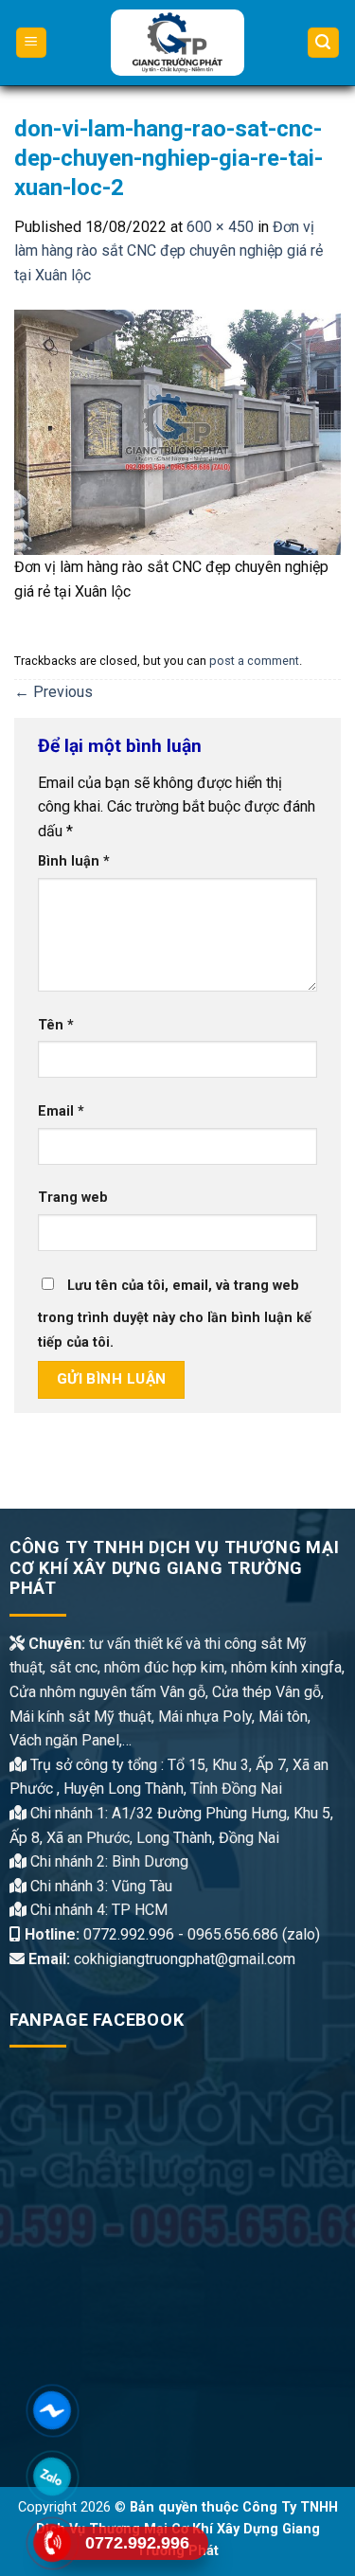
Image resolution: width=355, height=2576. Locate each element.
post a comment (254, 661)
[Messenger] (53, 2410)
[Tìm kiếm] (324, 43)
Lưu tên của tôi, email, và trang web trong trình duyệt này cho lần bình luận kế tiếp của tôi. (175, 1314)
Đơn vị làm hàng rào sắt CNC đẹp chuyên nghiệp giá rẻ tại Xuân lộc (169, 251)
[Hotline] (53, 2543)
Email (61, 1111)
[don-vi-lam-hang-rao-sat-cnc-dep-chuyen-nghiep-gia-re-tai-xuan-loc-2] (177, 431)
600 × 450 (220, 227)
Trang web (73, 1198)
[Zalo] (53, 2477)
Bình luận (74, 861)
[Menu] (32, 43)
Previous (53, 692)
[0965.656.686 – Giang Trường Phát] (177, 43)
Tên (56, 1025)
